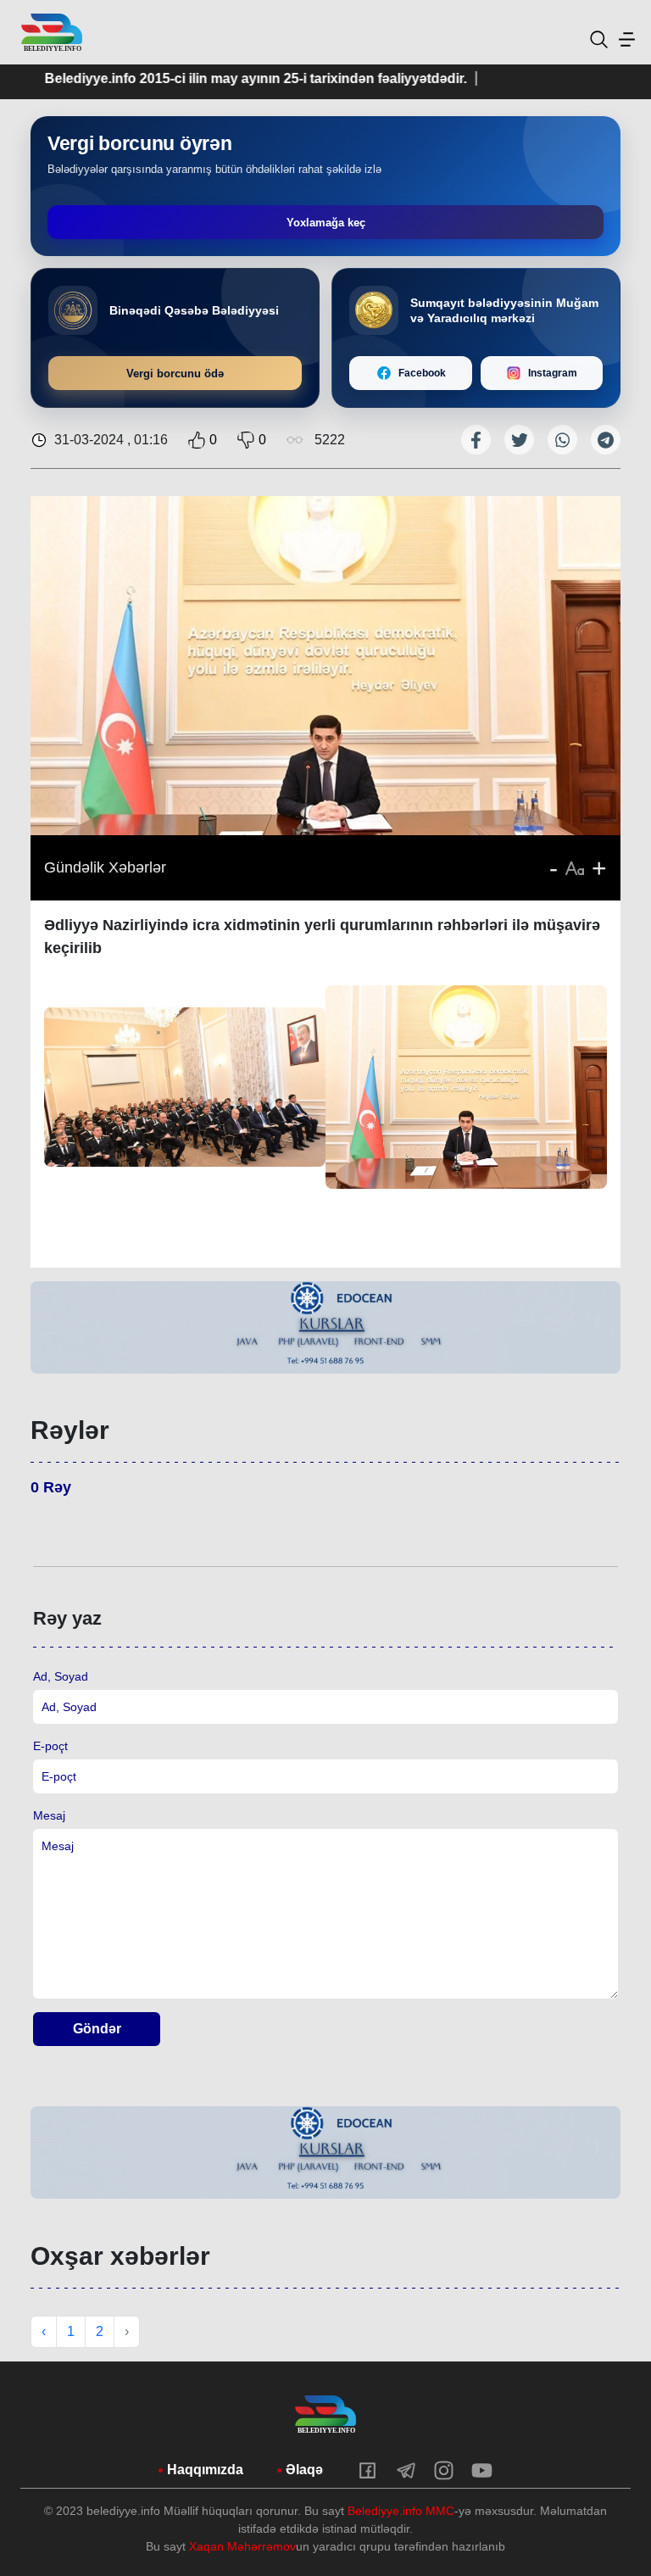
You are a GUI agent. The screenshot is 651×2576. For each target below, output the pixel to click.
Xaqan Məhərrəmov (242, 2546)
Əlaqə (304, 2470)
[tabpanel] (325, 1327)
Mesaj (49, 1815)
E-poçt (50, 1746)
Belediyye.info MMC (401, 2511)
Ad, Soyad (61, 1676)
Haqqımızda (205, 2470)
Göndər (97, 2029)
